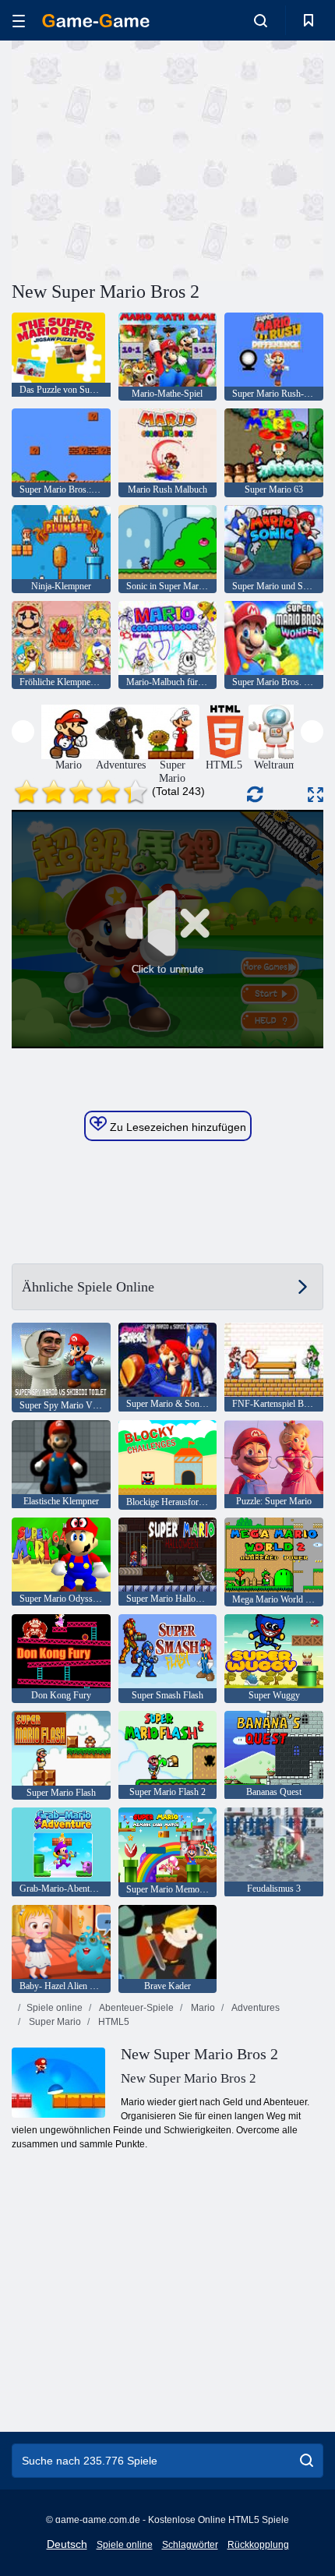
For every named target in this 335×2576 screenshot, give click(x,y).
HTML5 (113, 2022)
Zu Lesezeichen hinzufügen (176, 1127)
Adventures (255, 2008)
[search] (307, 2461)
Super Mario (54, 2022)
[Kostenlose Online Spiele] (96, 21)
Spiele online (55, 2008)
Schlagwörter (190, 2545)
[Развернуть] (316, 795)
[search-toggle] (261, 20)
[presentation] (23, 731)
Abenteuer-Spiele (136, 2008)
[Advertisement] (143, 158)
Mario (202, 2008)
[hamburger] (19, 21)
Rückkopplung (258, 2545)
